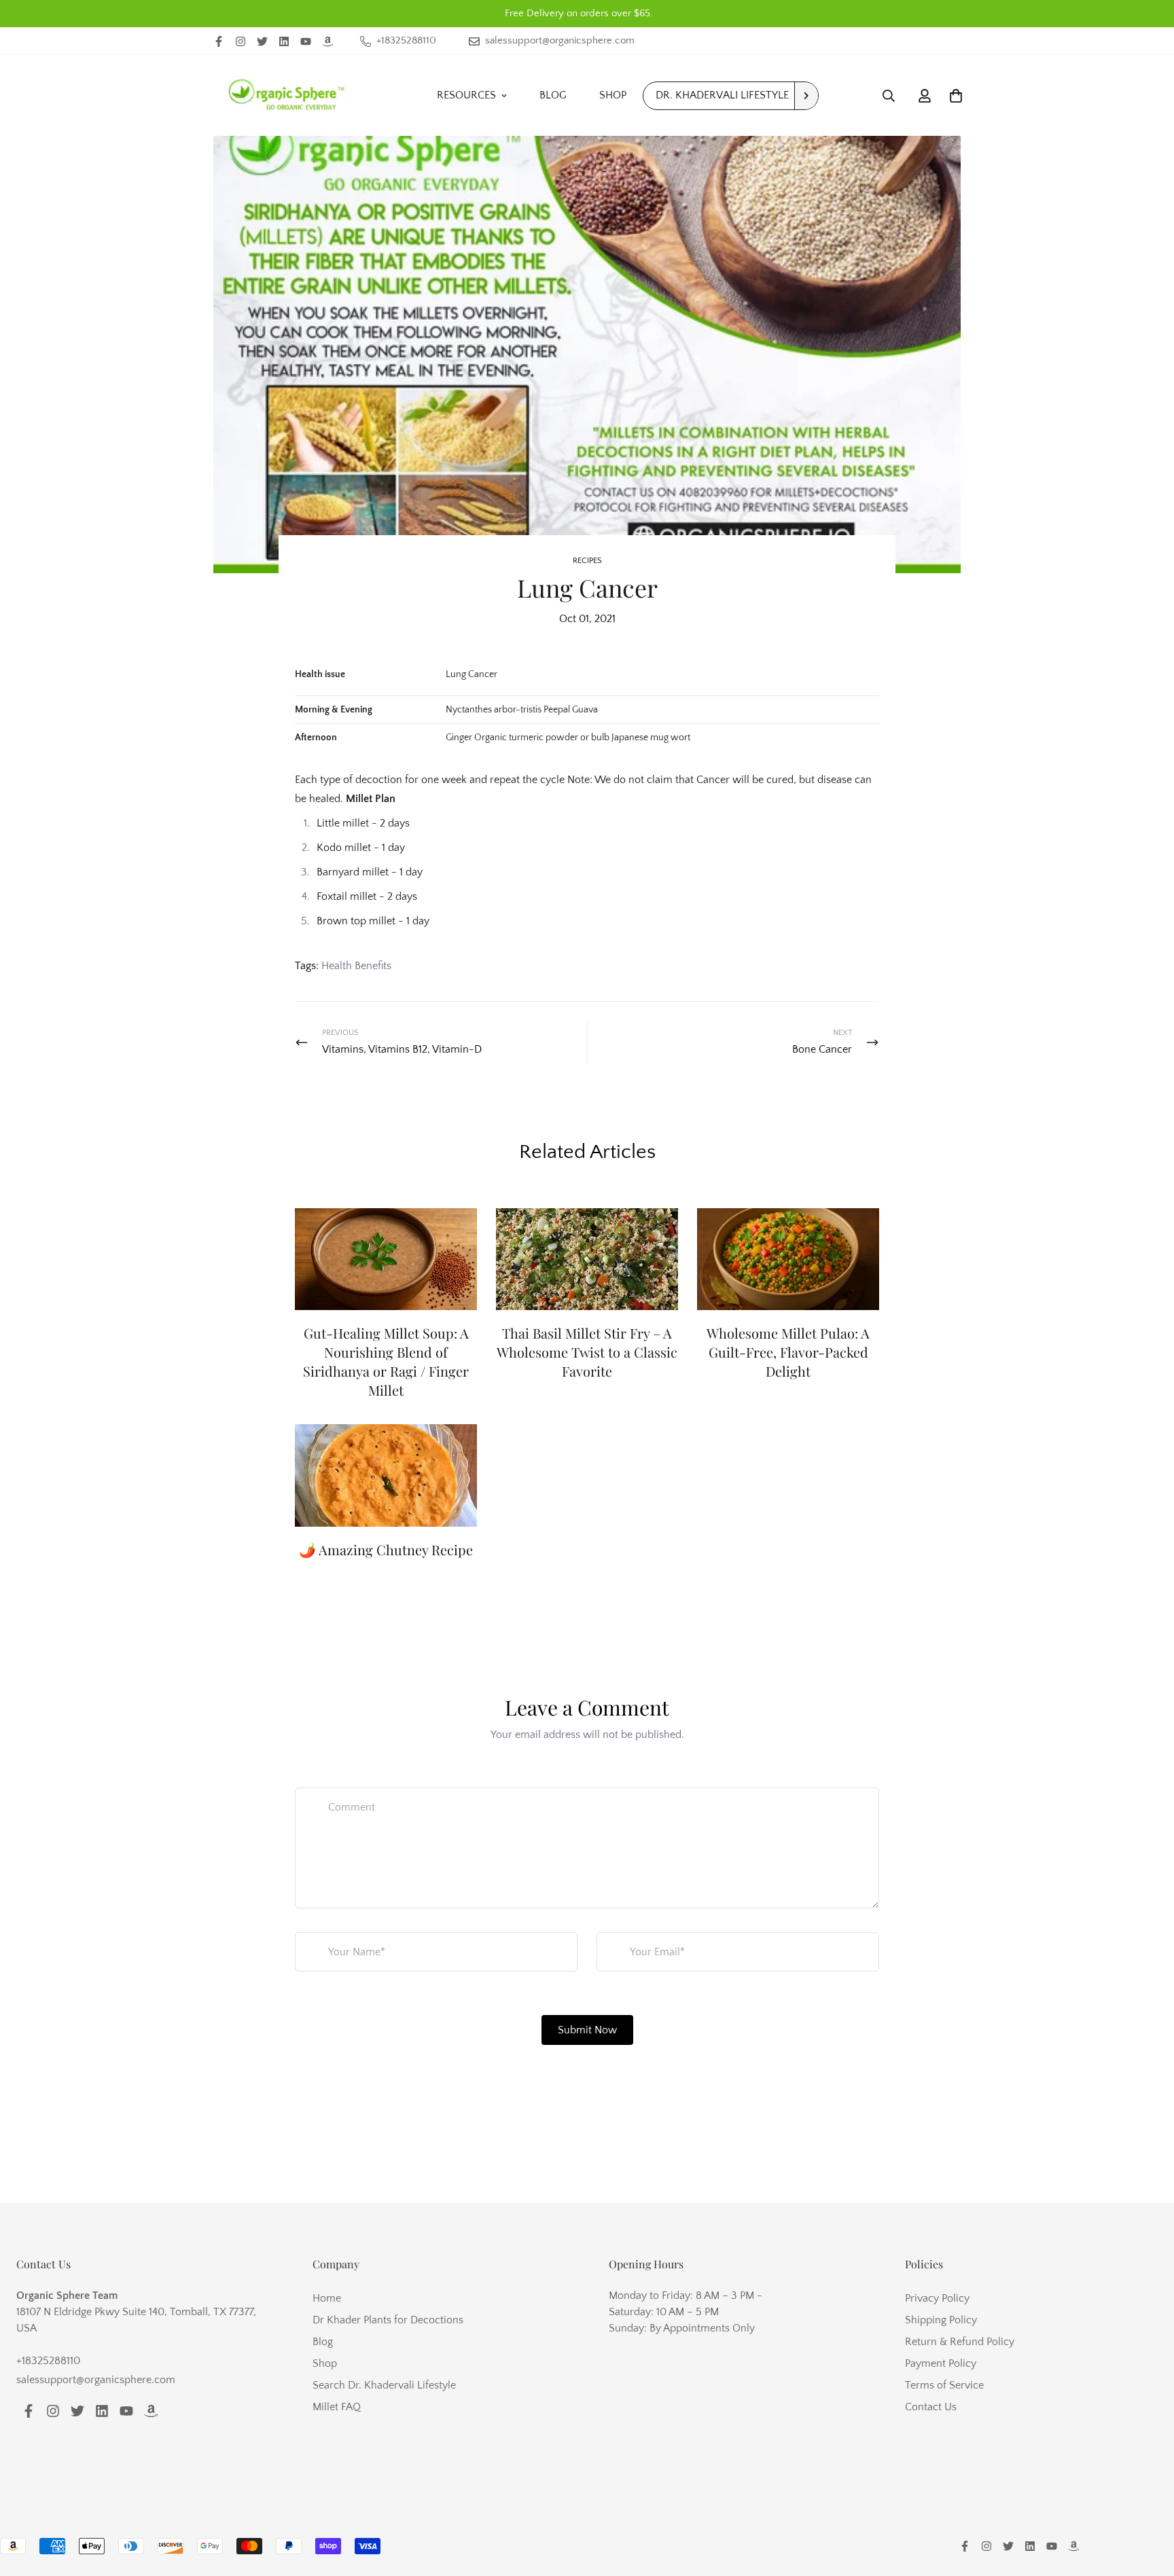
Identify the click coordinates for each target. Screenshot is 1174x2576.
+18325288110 (48, 2361)
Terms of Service (944, 2385)
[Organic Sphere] (287, 95)
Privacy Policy (937, 2298)
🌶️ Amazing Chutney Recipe (386, 1549)
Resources (466, 95)
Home (327, 2298)
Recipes (587, 561)
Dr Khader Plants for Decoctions (388, 2320)
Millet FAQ (337, 2407)
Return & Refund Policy (960, 2342)
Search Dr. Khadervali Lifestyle (384, 2385)
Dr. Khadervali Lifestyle (722, 95)
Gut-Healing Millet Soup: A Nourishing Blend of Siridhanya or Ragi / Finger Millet (386, 1361)
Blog (553, 95)
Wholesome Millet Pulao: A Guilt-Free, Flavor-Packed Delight (788, 1352)
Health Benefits (356, 966)
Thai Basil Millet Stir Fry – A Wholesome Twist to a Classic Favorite (587, 1352)
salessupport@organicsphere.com (96, 2380)
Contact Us (931, 2407)
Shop (613, 95)
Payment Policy (941, 2363)
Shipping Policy (941, 2320)
